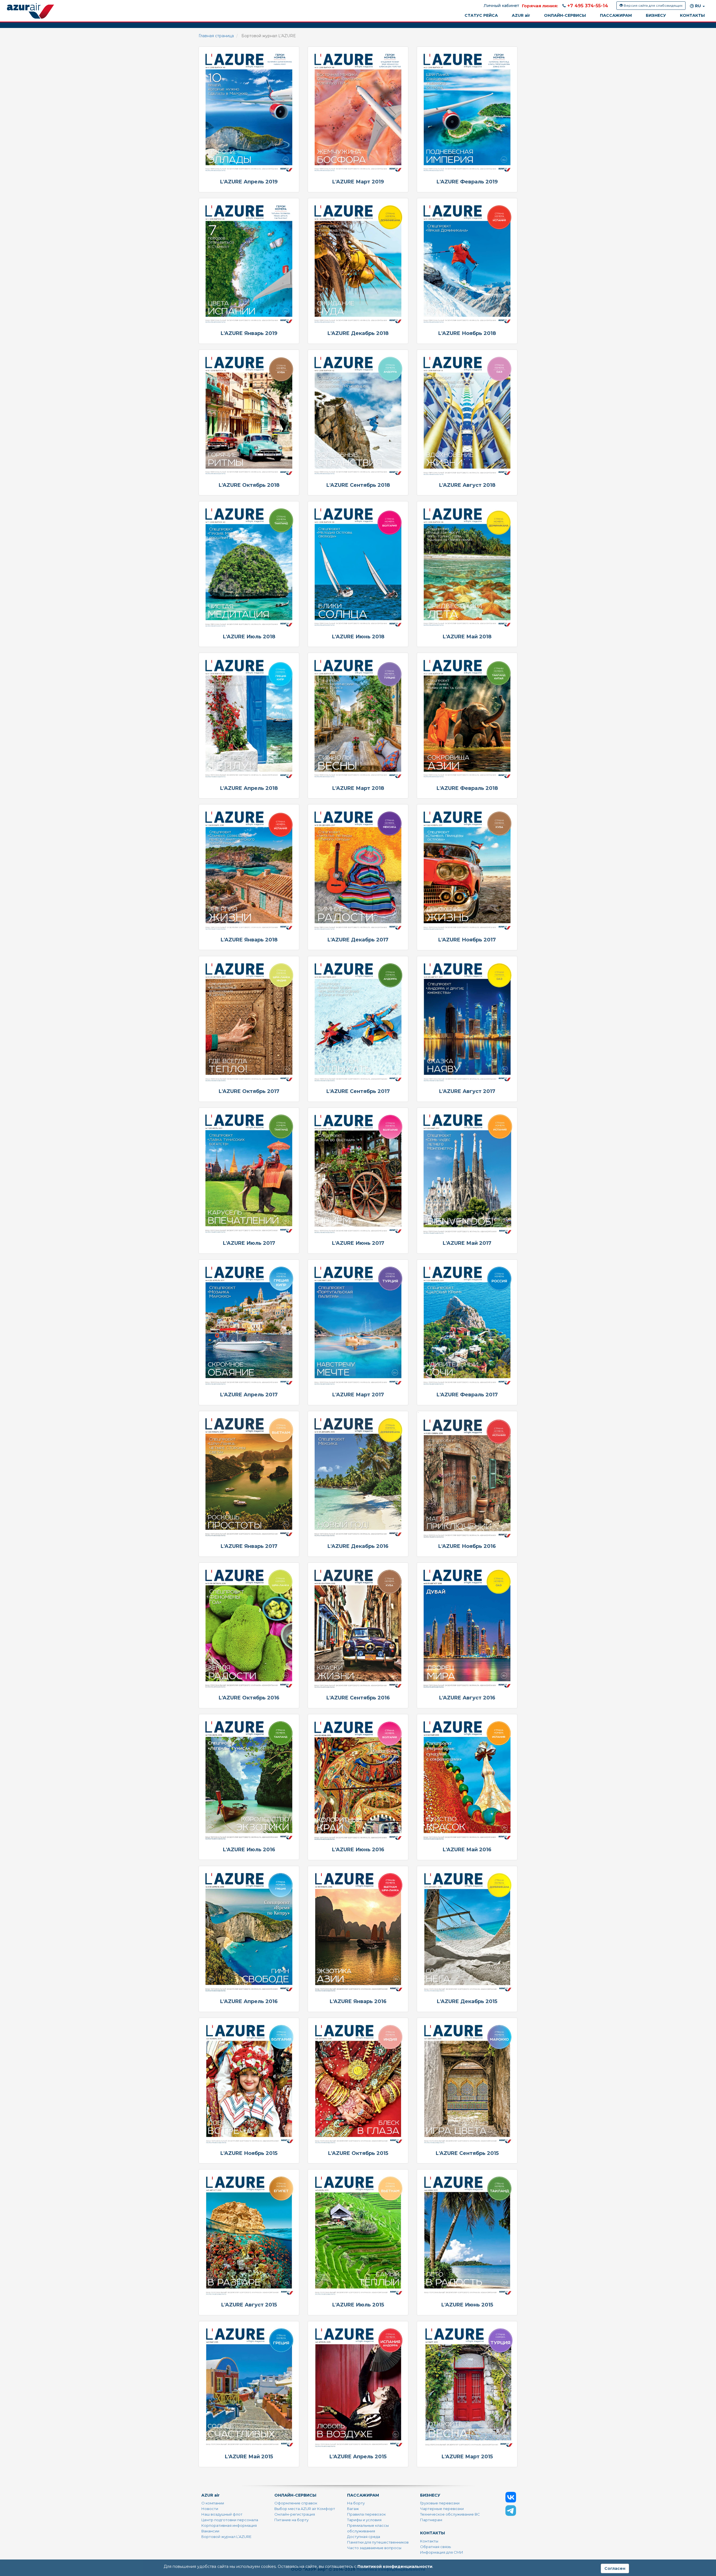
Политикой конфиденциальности (395, 2566)
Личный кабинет (501, 6)
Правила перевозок (366, 2514)
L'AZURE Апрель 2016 (249, 2001)
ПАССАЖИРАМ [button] (616, 15)
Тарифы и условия (364, 2520)
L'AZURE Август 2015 (249, 2305)
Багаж (353, 2509)
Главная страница (216, 36)
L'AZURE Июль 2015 (358, 2305)
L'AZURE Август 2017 (467, 1091)
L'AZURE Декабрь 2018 (358, 333)
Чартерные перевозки (442, 2509)
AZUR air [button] (521, 15)
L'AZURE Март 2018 (358, 788)
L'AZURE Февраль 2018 (467, 788)
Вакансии (210, 2531)
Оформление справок (296, 2503)
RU (698, 6)
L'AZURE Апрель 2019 (249, 182)
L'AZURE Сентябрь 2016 (358, 1698)
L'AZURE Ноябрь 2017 (467, 940)
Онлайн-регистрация (295, 2514)
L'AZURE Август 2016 (467, 1698)
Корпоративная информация (229, 2525)
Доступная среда (364, 2537)
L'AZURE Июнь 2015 (467, 2305)
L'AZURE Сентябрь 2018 (358, 485)
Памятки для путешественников (378, 2542)
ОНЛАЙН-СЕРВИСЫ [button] (565, 15)
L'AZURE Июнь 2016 (358, 1850)
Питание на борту (291, 2520)
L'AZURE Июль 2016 (249, 1850)
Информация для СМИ (442, 2552)
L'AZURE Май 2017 (467, 1243)
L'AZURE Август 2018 (467, 485)
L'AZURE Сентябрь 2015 (467, 2153)
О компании (213, 2503)
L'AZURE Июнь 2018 (358, 637)
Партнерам (431, 2520)
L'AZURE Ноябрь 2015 (249, 2153)
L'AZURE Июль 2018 (249, 637)
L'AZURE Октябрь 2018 (249, 485)
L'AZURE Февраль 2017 (467, 1395)
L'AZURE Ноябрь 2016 (467, 1546)
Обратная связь (435, 2547)
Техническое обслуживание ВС (450, 2514)
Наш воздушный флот (222, 2514)
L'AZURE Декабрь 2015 (467, 2001)
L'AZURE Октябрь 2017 (249, 1091)
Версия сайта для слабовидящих (653, 5)
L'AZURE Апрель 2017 (249, 1395)
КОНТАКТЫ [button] (692, 15)
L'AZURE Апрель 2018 (249, 788)
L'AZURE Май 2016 (467, 1850)
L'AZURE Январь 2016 (358, 2001)
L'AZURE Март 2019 (358, 182)
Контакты (429, 2541)
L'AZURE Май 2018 (467, 637)
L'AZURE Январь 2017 (249, 1546)
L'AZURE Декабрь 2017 (358, 940)
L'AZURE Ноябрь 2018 (467, 333)
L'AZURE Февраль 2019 (467, 182)
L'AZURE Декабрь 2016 (358, 1546)
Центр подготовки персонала (230, 2520)
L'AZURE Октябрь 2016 (249, 1698)
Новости (210, 2509)
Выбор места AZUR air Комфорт (305, 2509)
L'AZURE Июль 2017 (249, 1243)
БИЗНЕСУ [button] (656, 15)
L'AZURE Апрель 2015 (358, 2457)
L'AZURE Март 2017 (358, 1395)
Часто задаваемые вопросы (374, 2548)
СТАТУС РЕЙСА (481, 15)
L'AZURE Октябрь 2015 (358, 2153)
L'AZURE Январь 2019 (249, 333)
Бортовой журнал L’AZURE (226, 2537)
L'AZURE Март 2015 (467, 2457)
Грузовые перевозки (440, 2503)
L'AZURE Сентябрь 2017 (358, 1091)
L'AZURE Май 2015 (249, 2457)
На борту (356, 2503)
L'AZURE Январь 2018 (249, 940)
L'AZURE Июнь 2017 (358, 1243)
